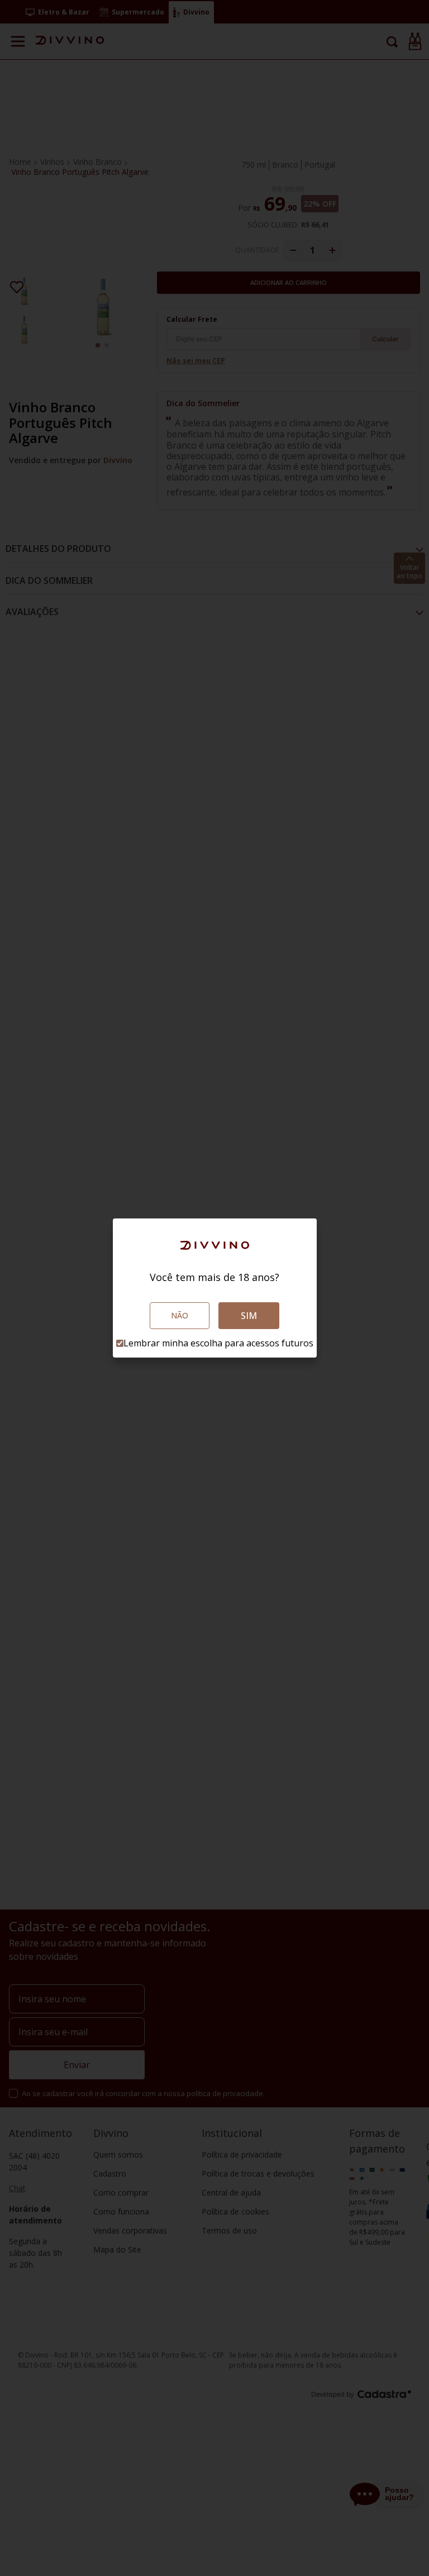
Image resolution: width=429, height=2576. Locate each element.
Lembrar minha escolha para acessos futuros (218, 1343)
